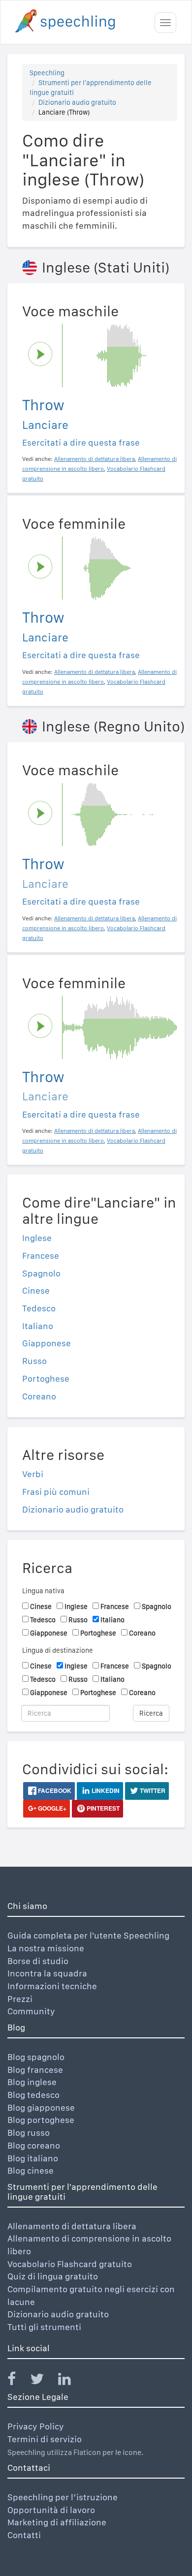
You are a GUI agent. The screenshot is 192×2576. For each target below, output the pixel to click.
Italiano (38, 1326)
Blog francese (35, 2070)
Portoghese (46, 1379)
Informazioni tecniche (52, 1986)
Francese (41, 1256)
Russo (34, 1361)
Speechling (47, 73)
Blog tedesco (33, 2095)
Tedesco (39, 1308)
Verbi (33, 1474)
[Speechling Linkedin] (71, 2381)
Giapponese (47, 1343)
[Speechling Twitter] (43, 2381)
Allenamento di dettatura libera (72, 2226)
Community (31, 2011)
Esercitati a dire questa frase (81, 442)
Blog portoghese (41, 2120)
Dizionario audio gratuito (77, 102)
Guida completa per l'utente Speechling (88, 1935)
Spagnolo (41, 1273)
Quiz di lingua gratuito (53, 2276)
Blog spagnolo (36, 2057)
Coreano (39, 1396)
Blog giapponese (41, 2107)
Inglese (37, 1238)
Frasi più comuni (56, 1492)
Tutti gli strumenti (44, 2327)
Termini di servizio (45, 2439)
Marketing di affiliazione (57, 2522)
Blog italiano (33, 2158)
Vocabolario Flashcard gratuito (70, 2264)
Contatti (24, 2535)
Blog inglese (32, 2082)
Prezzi (20, 1999)
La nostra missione (46, 1948)
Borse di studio (38, 1961)
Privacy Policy (36, 2426)
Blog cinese (31, 2170)
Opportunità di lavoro (51, 2510)
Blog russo (29, 2133)
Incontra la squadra (47, 1973)
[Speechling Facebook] (18, 2381)
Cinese (36, 1290)
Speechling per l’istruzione (63, 2497)
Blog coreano (34, 2145)
